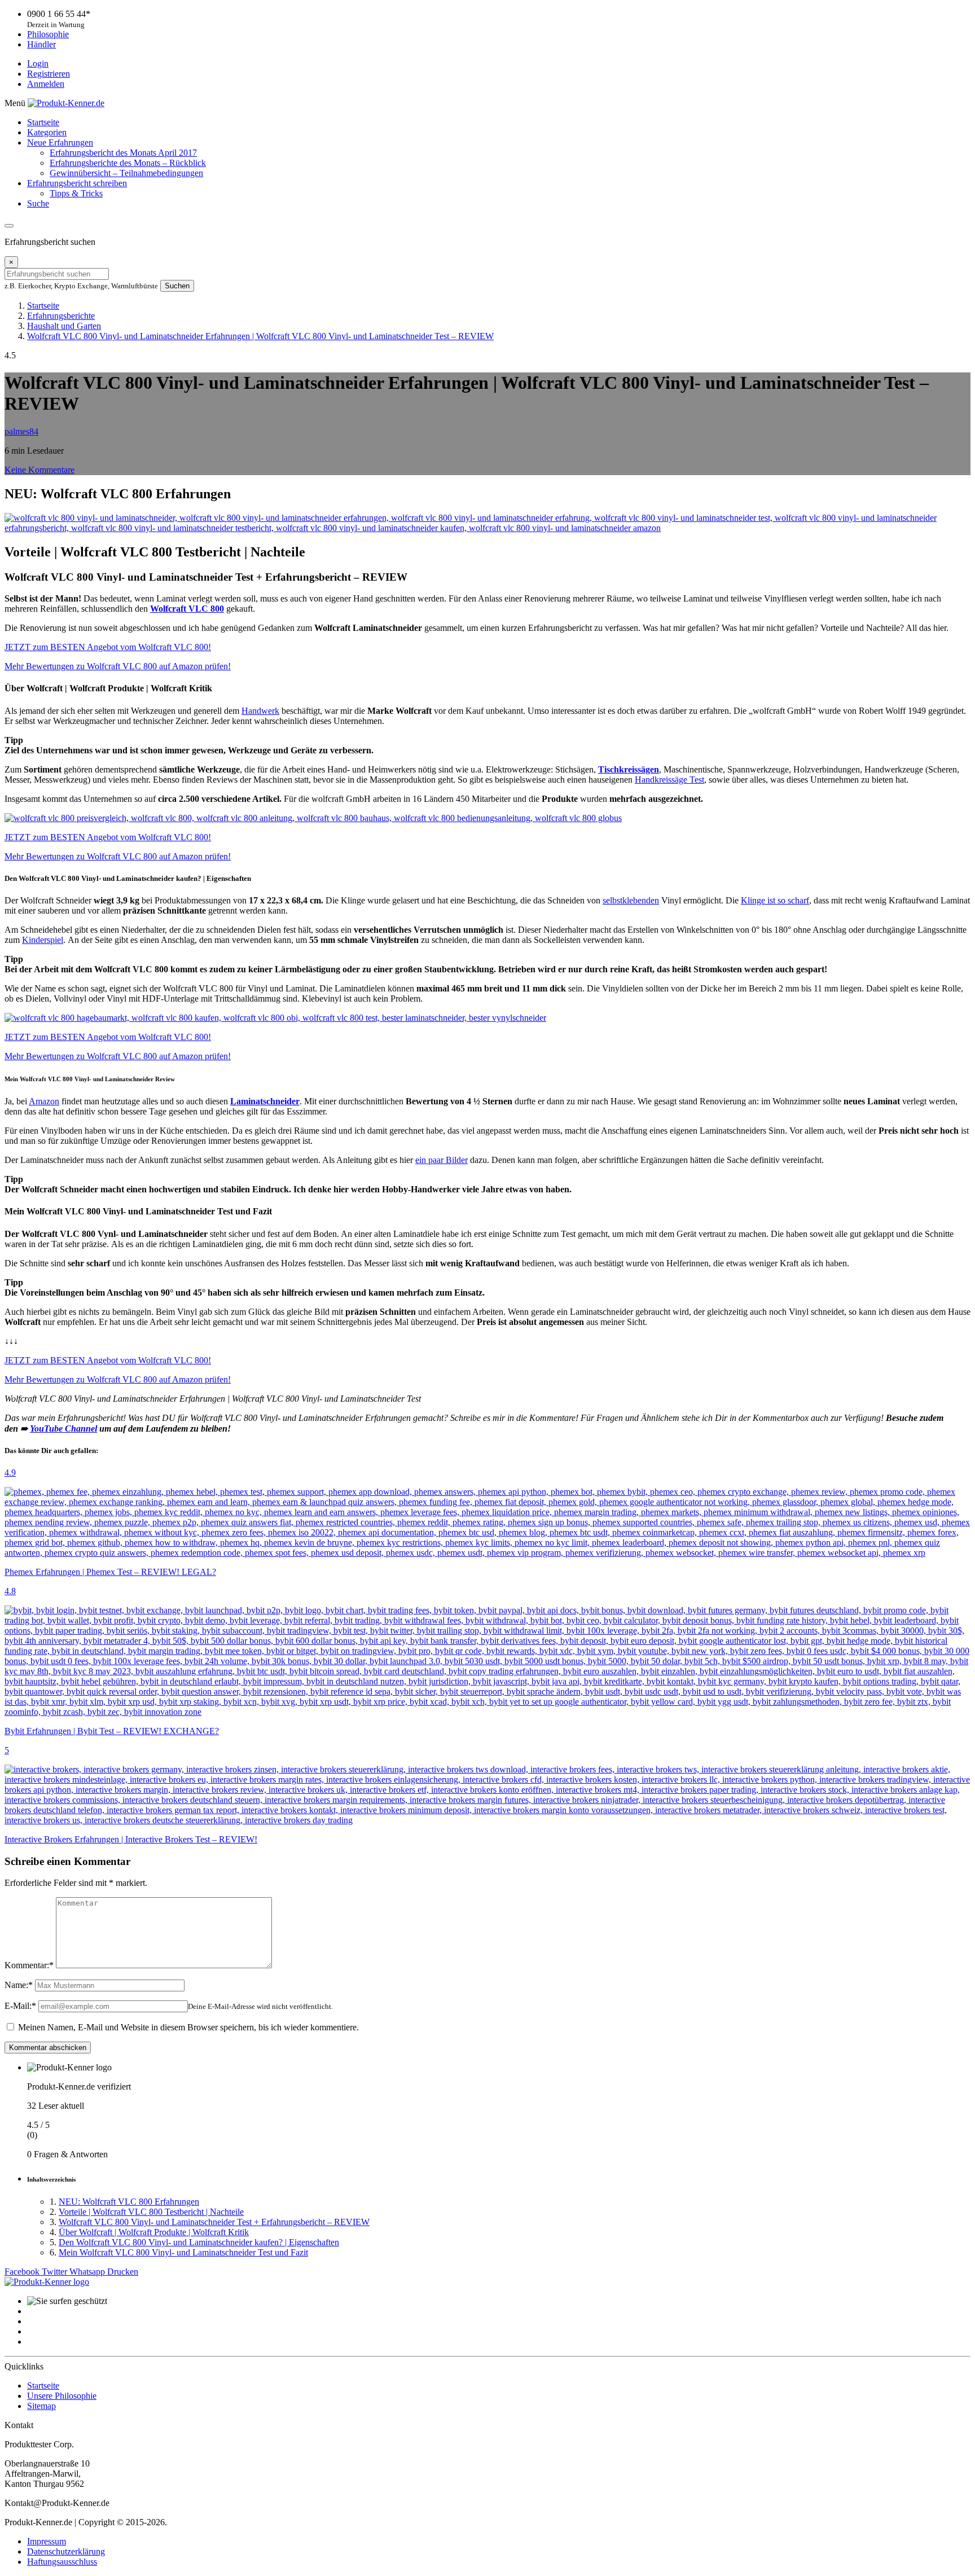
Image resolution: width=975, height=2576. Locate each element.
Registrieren (49, 74)
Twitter (56, 2272)
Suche (38, 203)
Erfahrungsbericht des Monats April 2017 (123, 153)
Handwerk (260, 711)
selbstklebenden (631, 900)
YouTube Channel (63, 1429)
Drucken (123, 2272)
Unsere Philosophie (62, 2396)
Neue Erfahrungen (60, 142)
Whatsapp (88, 2272)
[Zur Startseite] (47, 2282)
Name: (19, 1985)
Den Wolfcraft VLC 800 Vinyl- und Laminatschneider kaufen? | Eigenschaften (199, 2242)
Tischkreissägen (629, 769)
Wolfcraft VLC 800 (187, 609)
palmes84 (21, 431)
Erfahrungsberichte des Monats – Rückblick (128, 163)
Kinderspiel (43, 940)
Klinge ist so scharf (775, 900)
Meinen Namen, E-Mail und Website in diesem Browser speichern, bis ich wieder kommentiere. (188, 2027)
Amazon (44, 1101)
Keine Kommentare (39, 470)
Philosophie (48, 34)
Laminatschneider (265, 1101)
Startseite (43, 122)
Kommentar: (29, 1965)
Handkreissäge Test (669, 780)
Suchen (177, 286)
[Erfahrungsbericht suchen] (9, 226)
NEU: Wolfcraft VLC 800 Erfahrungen (129, 2202)
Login (38, 63)
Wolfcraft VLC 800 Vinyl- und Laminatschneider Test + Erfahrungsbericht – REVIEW (214, 2222)
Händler (41, 44)
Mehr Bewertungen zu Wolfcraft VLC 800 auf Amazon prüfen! (118, 666)
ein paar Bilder (442, 1160)
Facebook (23, 2272)
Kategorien (47, 132)
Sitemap (41, 2406)
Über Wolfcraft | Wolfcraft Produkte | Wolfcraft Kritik (154, 2232)
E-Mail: (20, 2006)
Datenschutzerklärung (66, 2551)
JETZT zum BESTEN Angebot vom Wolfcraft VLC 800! (108, 647)
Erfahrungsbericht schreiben (77, 183)
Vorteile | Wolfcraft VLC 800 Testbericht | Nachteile (151, 2212)
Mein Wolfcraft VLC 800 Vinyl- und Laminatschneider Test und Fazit (183, 2252)
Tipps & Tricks (76, 193)
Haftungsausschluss (62, 2562)
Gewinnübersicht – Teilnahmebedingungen (126, 173)
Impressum (47, 2541)
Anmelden (46, 84)
